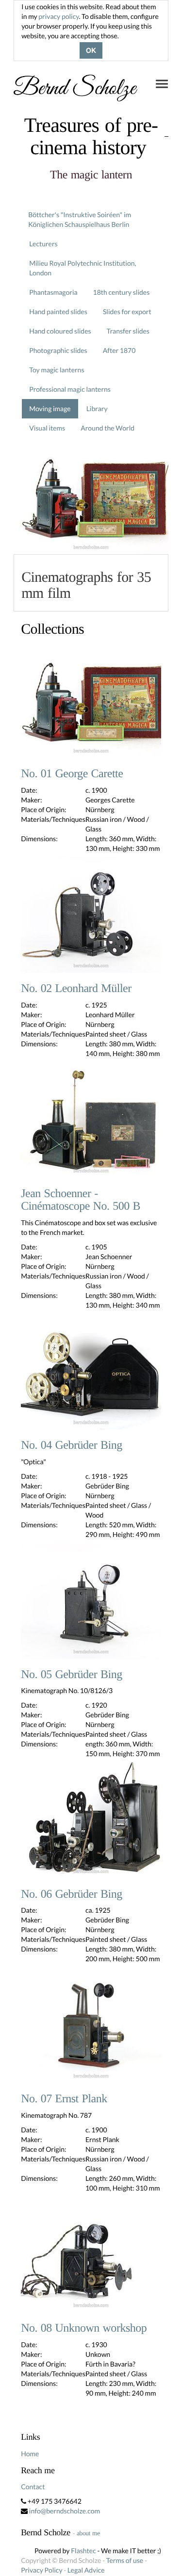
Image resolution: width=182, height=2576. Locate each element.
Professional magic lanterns (70, 389)
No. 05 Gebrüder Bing (72, 1675)
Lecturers (43, 244)
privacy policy (58, 16)
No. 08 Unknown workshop (84, 2328)
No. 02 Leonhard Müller (76, 989)
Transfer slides (128, 331)
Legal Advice (86, 2570)
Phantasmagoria (53, 292)
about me (88, 2533)
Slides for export (127, 312)
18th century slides (122, 292)
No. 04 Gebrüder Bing (72, 1445)
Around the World (108, 428)
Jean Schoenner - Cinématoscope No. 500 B (81, 1200)
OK (91, 50)
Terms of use (125, 2560)
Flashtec (83, 2551)
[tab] (91, 583)
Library (97, 408)
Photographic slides (58, 350)
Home (30, 2454)
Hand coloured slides (60, 331)
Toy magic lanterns (57, 370)
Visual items (47, 428)
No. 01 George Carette (72, 774)
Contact (33, 2487)
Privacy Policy (41, 2570)
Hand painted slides (58, 312)
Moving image (50, 408)
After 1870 (119, 350)
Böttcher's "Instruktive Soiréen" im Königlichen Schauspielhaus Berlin (80, 219)
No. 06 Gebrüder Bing (72, 1894)
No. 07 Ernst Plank (64, 2099)
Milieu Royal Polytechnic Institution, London (83, 268)
